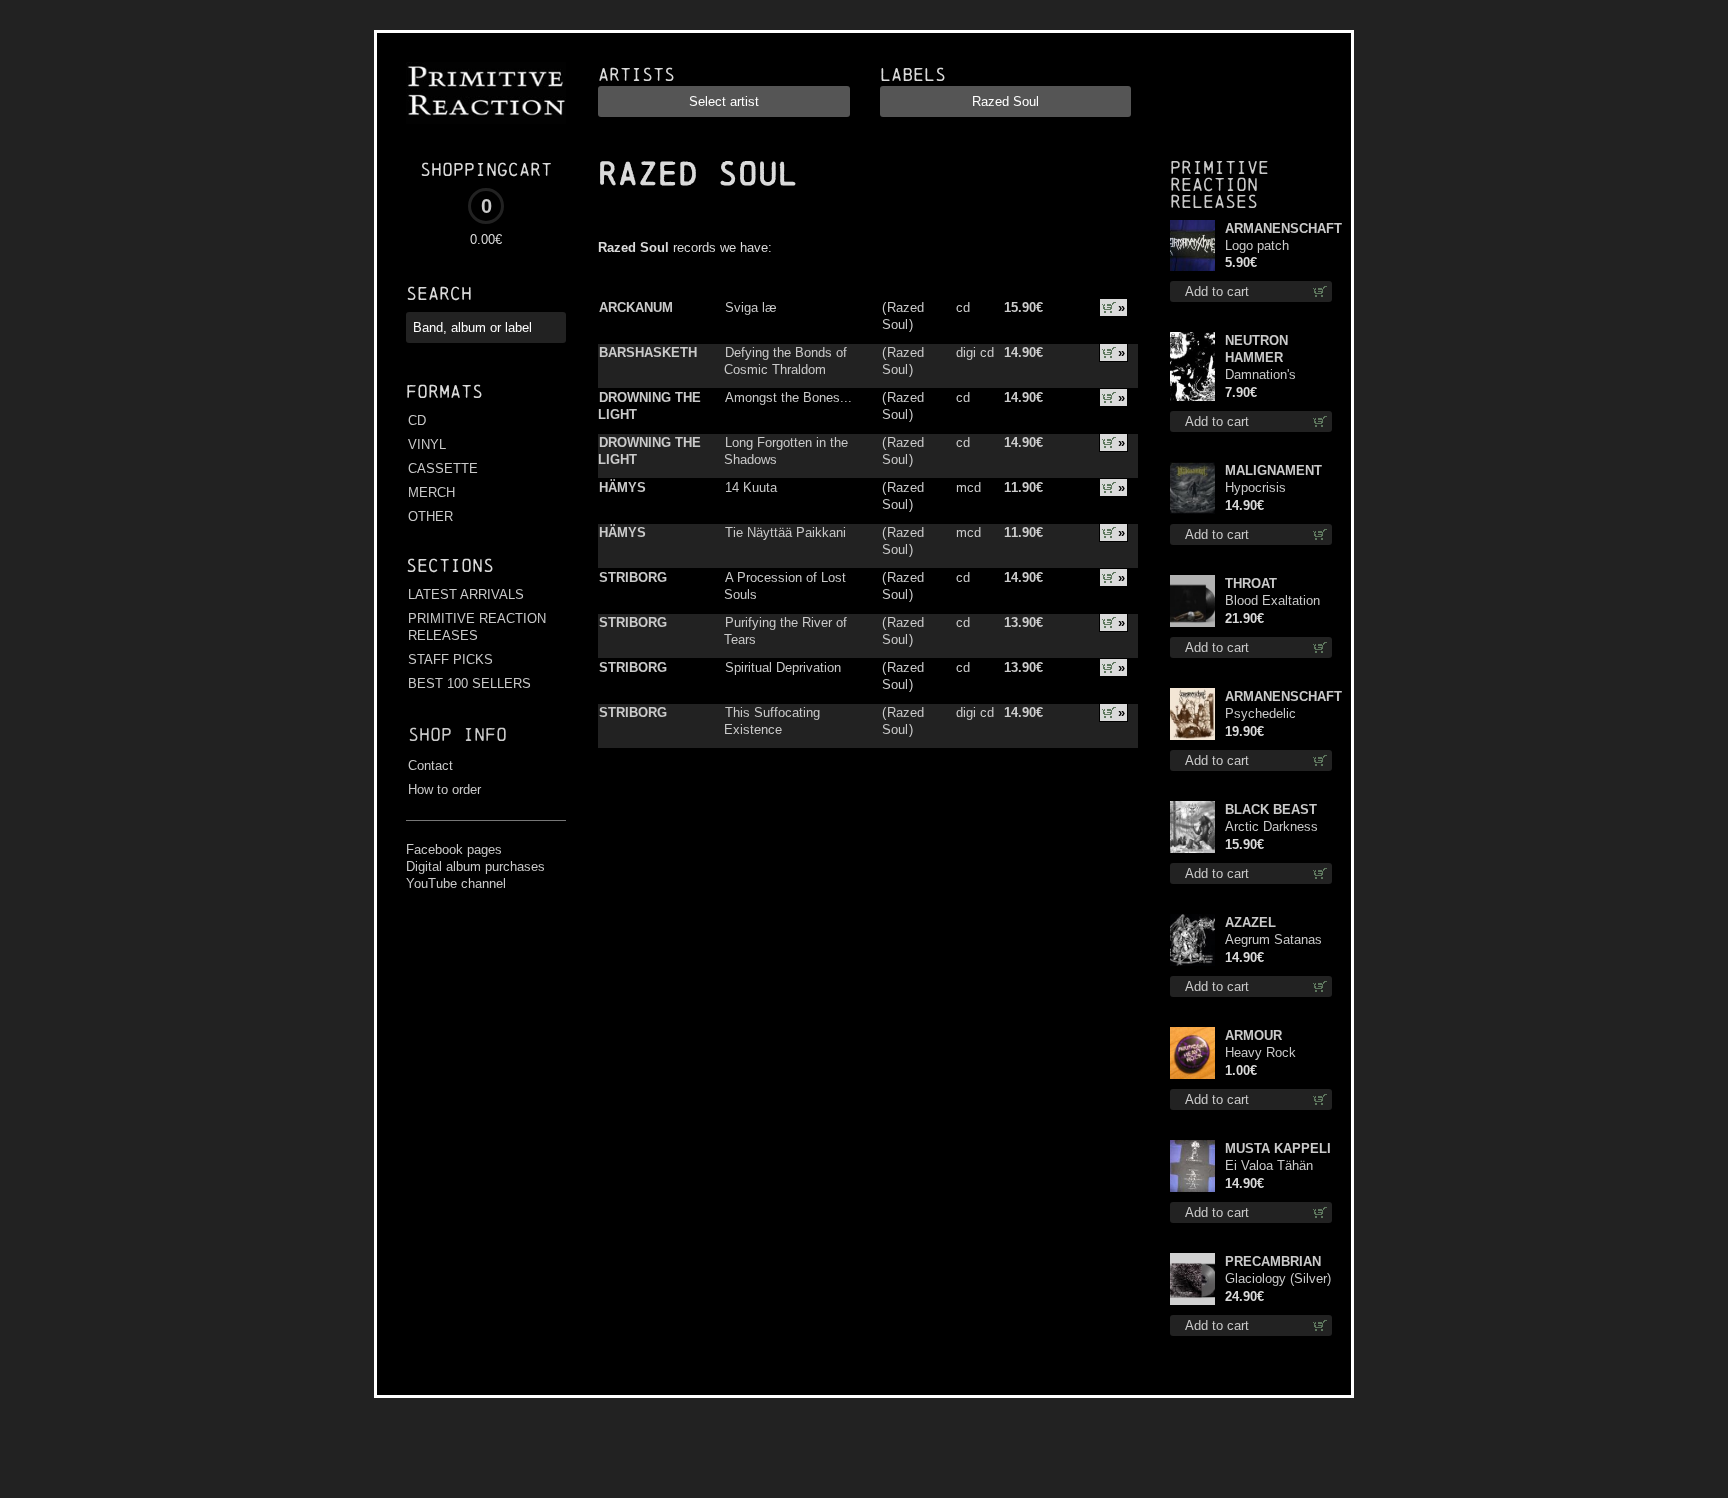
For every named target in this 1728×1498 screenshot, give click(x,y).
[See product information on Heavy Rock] (1193, 1053)
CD (417, 420)
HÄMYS (622, 487)
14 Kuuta (751, 487)
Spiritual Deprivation (783, 667)
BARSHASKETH (648, 352)
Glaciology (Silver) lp (1278, 1279)
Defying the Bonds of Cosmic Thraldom (785, 361)
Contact (430, 765)
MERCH (431, 492)
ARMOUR (1253, 1035)
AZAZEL (1250, 922)
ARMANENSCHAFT (1278, 228)
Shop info (457, 734)
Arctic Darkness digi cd (1271, 827)
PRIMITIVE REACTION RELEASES (477, 627)
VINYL (427, 444)
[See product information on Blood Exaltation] (1193, 601)
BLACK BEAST (1271, 809)
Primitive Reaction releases (1219, 184)
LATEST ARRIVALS (466, 594)
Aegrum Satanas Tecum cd (1273, 940)
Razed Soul (903, 316)
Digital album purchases (475, 866)
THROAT (1251, 583)
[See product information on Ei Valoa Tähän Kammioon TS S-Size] (1193, 1166)
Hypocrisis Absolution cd (1264, 488)
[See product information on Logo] (1193, 245)
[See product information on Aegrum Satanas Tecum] (1193, 940)
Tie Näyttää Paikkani (785, 532)
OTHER (430, 516)
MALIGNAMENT (1273, 470)
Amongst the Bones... (788, 397)
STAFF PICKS (450, 659)
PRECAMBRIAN (1273, 1261)
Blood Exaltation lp (1272, 601)
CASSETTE (443, 468)
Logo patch (1257, 245)
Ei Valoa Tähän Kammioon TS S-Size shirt (1275, 1166)
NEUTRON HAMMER (1256, 349)
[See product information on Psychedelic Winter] (1193, 714)
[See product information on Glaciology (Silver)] (1193, 1279)
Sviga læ (751, 307)
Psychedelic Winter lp (1260, 714)
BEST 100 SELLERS (469, 683)
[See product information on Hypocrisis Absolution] (1193, 488)
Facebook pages (454, 849)
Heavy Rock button (1260, 1053)
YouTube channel (456, 883)
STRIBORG (633, 577)
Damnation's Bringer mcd (1260, 375)
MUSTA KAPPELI (1278, 1148)
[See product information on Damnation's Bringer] (1193, 366)
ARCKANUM (636, 307)
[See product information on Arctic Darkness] (1193, 827)
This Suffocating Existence (772, 721)
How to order (444, 789)
